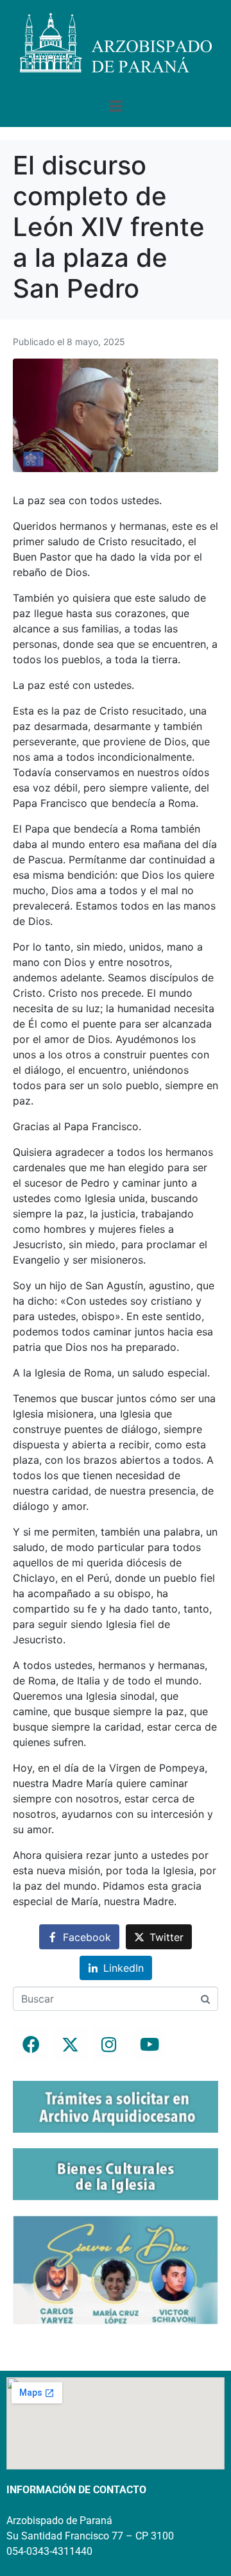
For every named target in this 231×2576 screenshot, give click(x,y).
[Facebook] (31, 2044)
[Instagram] (109, 2044)
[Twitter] (70, 2044)
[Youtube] (148, 2044)
